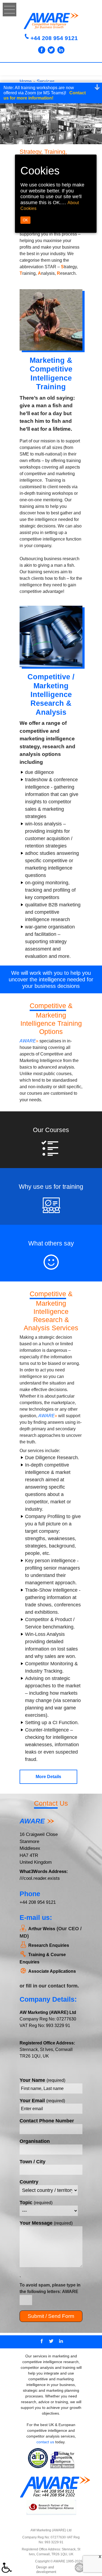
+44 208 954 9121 (54, 38)
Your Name (42, 2080)
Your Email (42, 2101)
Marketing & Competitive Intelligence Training (51, 374)
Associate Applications (52, 1971)
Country (29, 2182)
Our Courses (51, 1130)
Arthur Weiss (42, 1929)
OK (25, 220)
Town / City (33, 2162)
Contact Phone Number (47, 2121)
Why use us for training (51, 1187)
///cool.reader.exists (40, 1878)
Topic (36, 2203)
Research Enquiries (49, 1945)
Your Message (46, 2223)
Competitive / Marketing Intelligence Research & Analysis (51, 695)
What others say (51, 1243)
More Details (48, 1777)
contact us (45, 2442)
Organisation (35, 2141)
